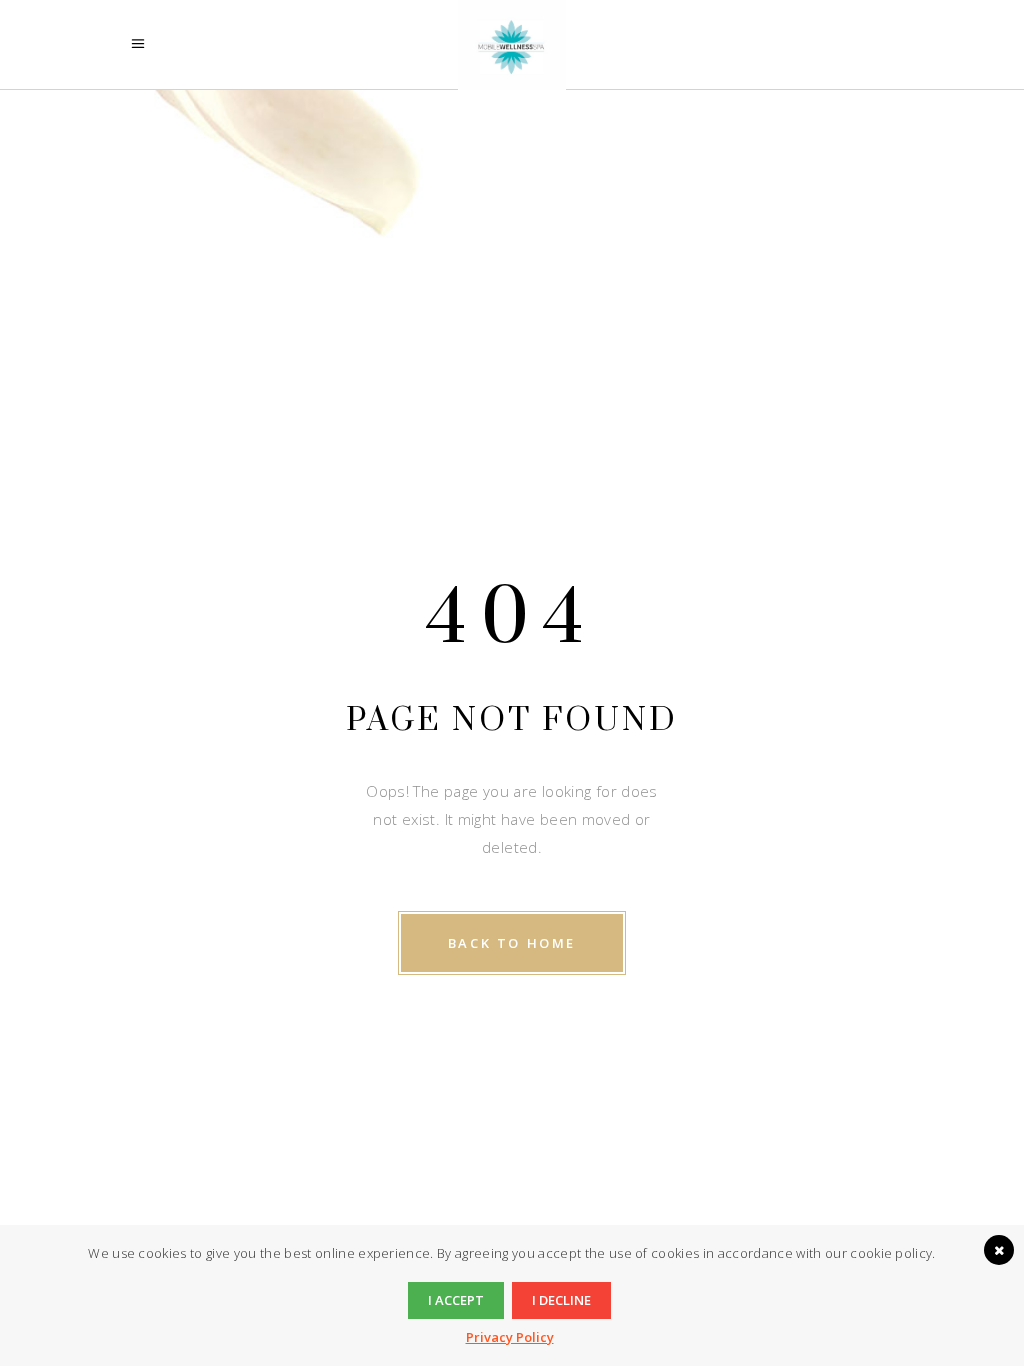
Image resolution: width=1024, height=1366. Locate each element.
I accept (456, 1300)
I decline (561, 1300)
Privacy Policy (510, 1337)
